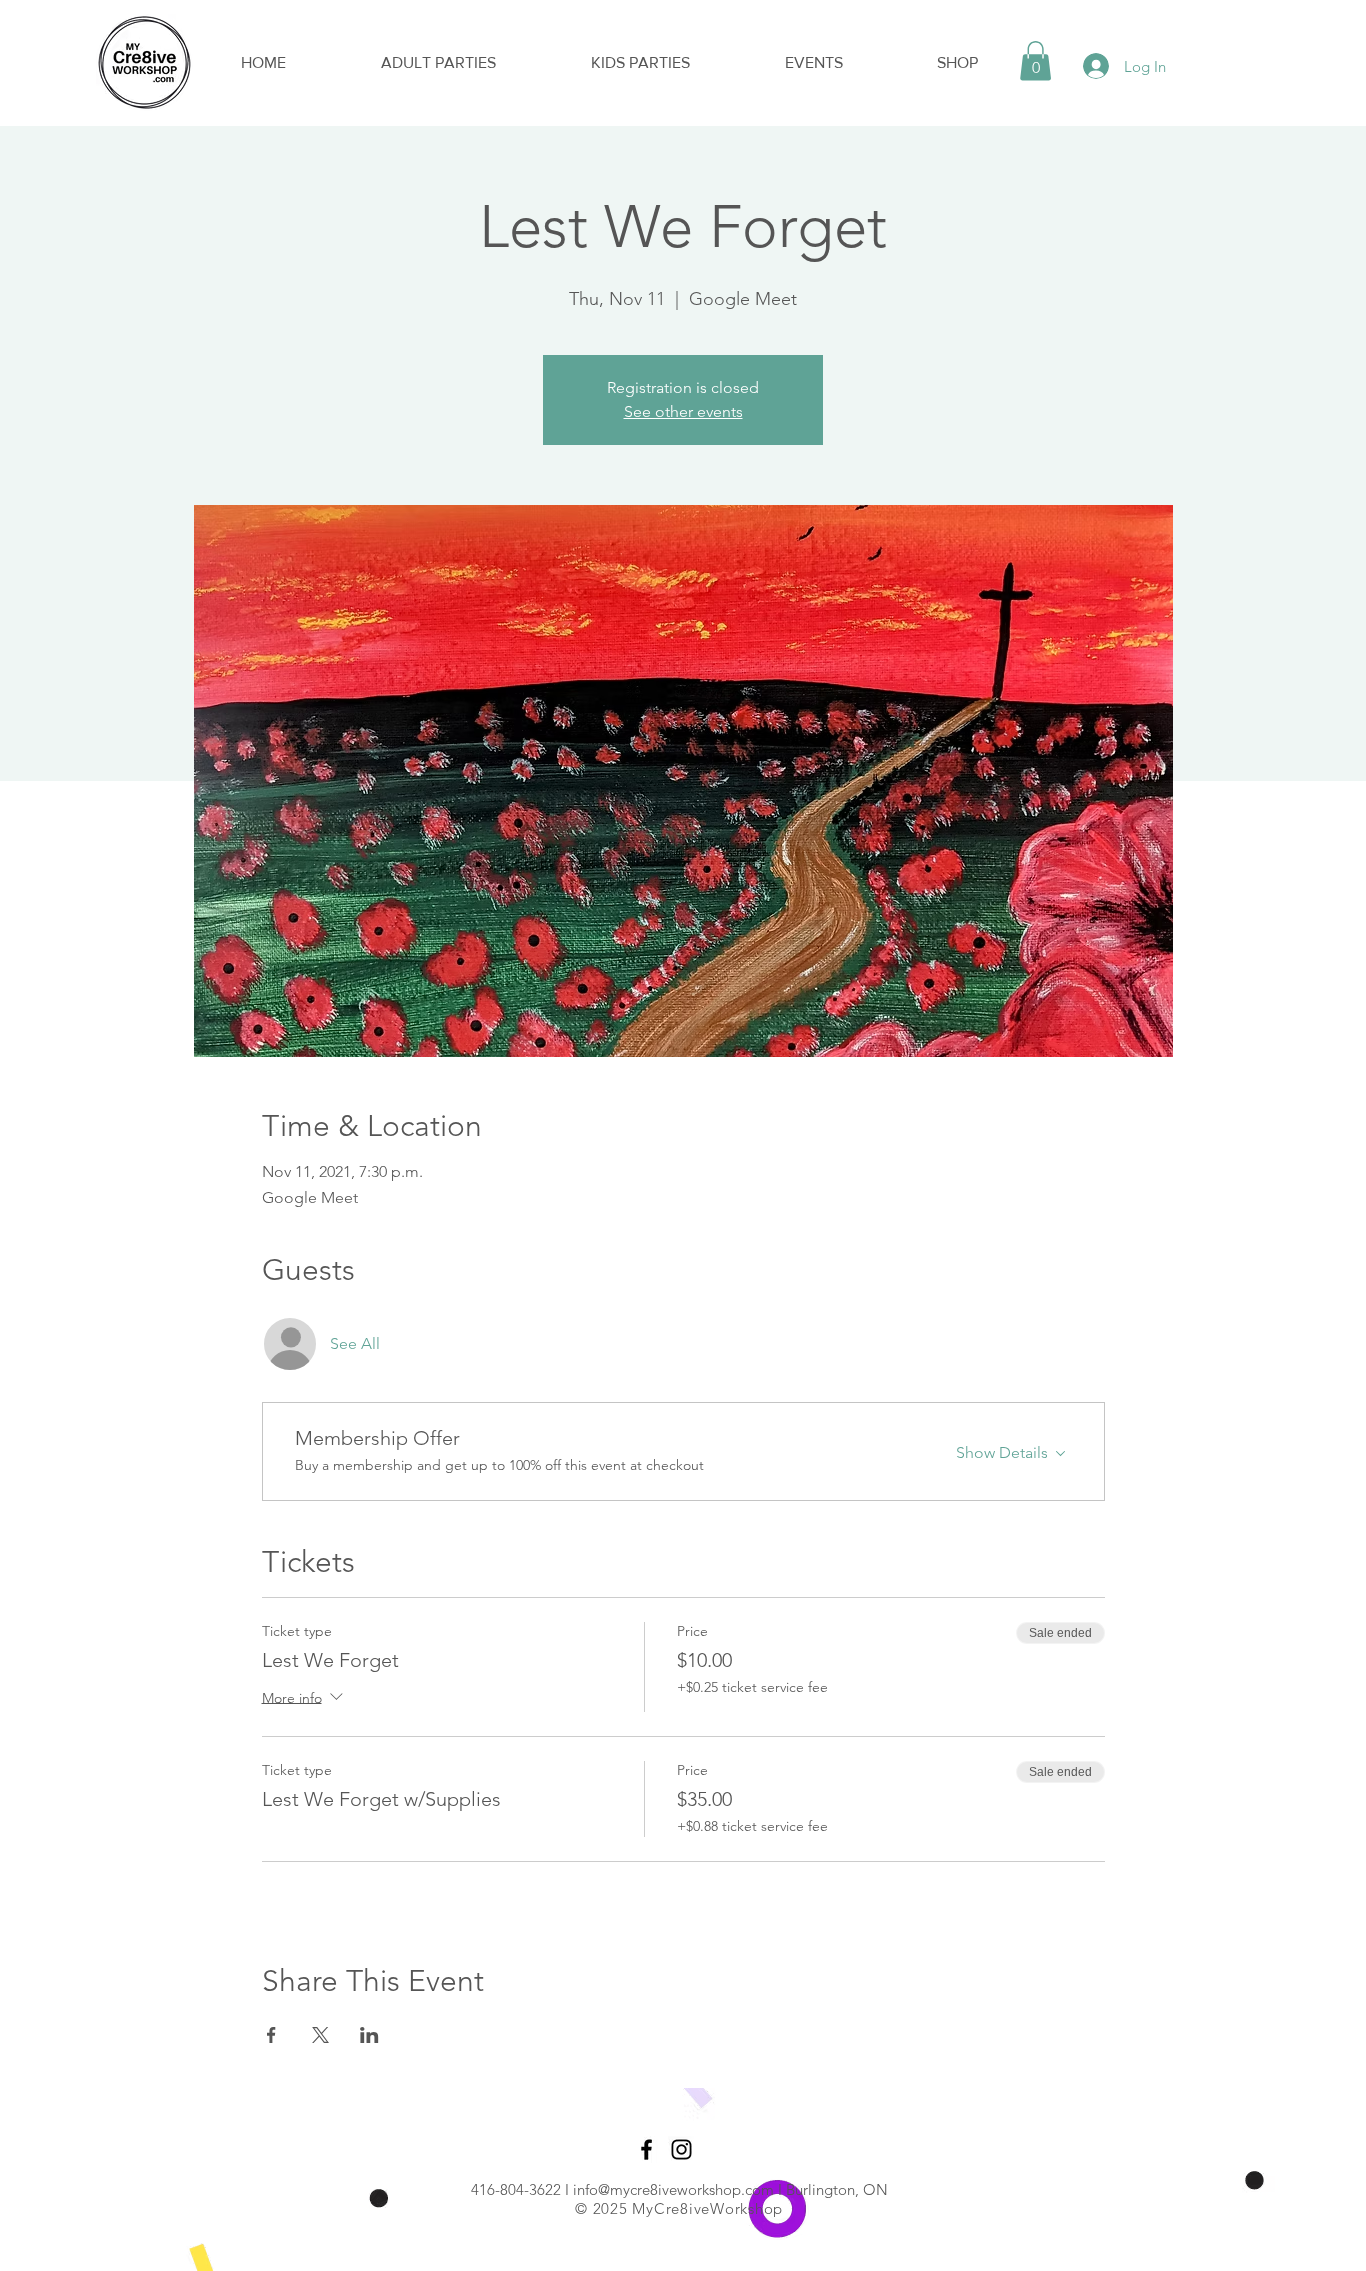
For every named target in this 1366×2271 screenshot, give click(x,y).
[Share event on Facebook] (271, 2035)
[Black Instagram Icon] (681, 2149)
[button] (1035, 60)
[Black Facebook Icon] (646, 2149)
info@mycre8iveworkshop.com (673, 2189)
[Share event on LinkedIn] (369, 2035)
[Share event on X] (320, 2035)
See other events (683, 411)
